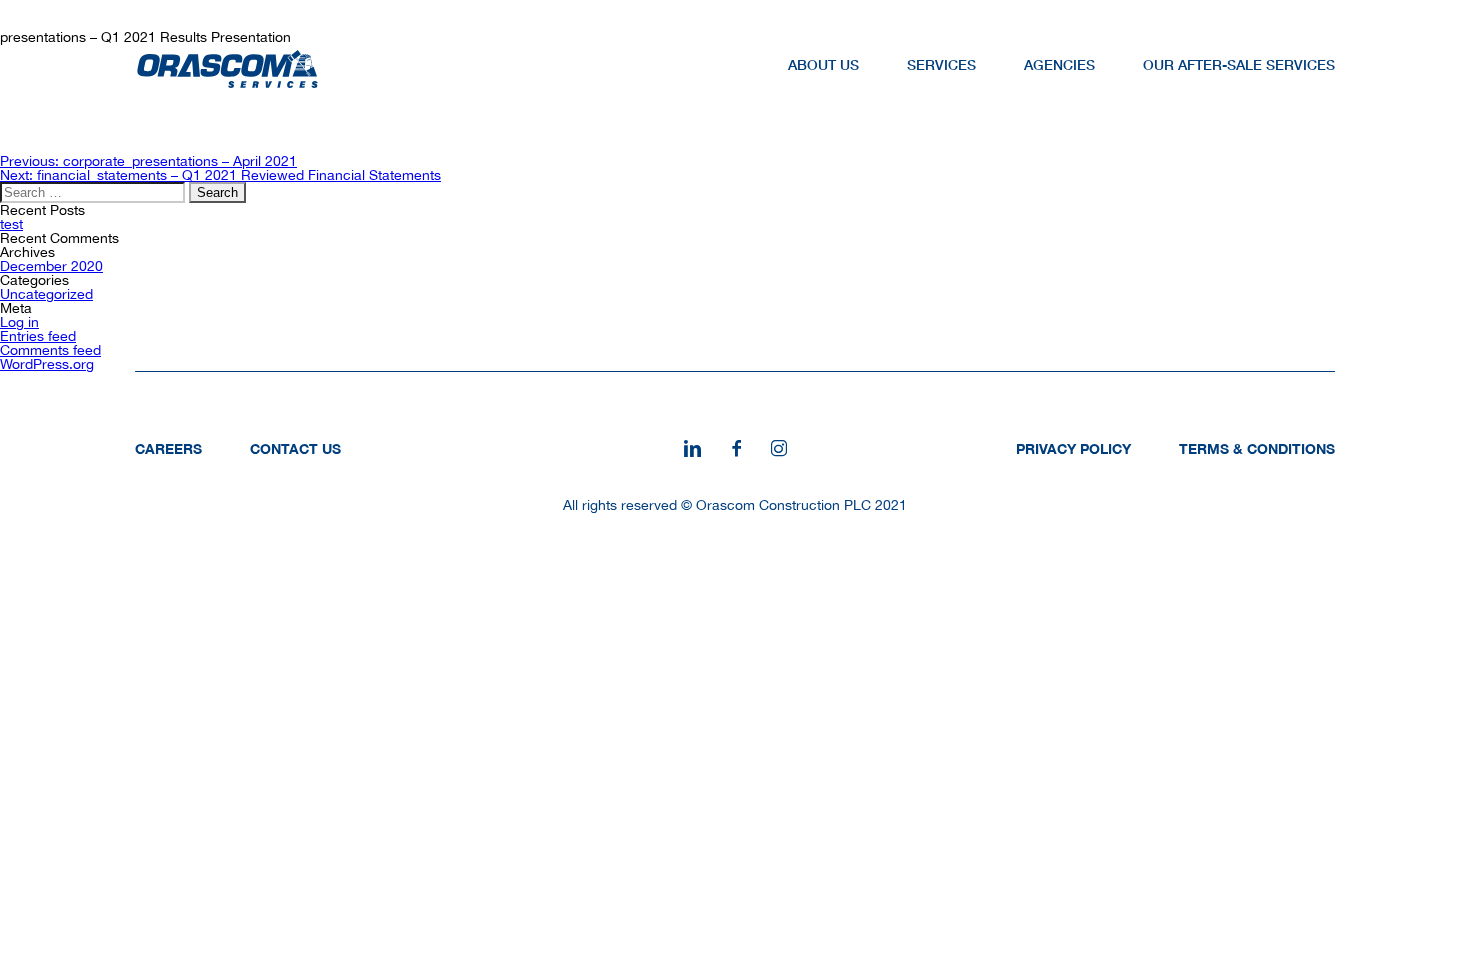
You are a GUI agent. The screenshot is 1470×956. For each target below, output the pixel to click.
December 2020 (51, 266)
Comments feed (50, 350)
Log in (19, 322)
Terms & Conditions (1257, 448)
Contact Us (295, 448)
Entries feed (38, 336)
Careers (168, 448)
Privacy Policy (1073, 448)
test (11, 224)
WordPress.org (47, 364)
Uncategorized (46, 294)
